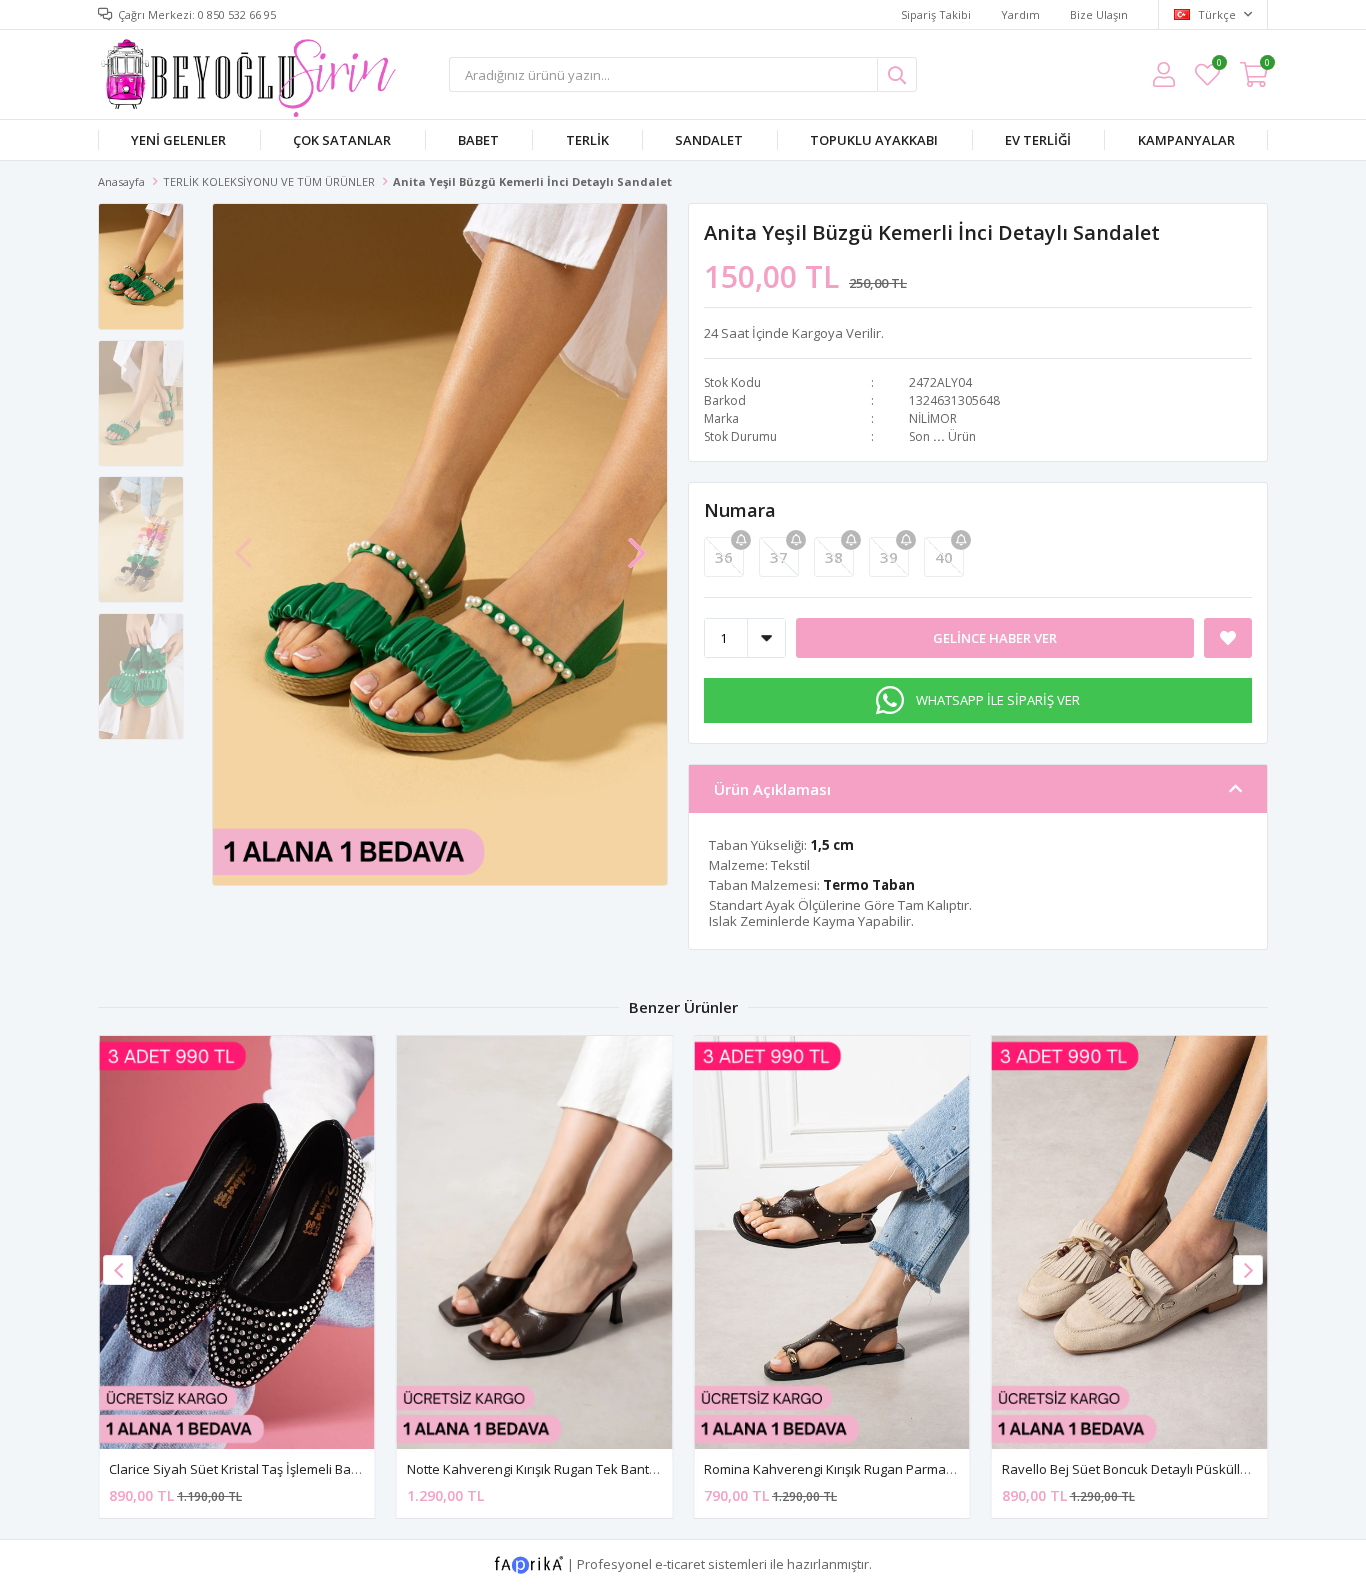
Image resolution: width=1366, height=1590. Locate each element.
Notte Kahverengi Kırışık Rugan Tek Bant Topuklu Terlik (572, 1469)
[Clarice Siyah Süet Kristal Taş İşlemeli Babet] (237, 1242)
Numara (740, 510)
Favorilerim (1218, 65)
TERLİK (587, 140)
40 (944, 557)
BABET (478, 140)
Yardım (1020, 14)
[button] (637, 543)
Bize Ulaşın (1099, 14)
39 (889, 557)
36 (724, 557)
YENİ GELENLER (178, 140)
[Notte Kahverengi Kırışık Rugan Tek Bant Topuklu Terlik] (535, 1242)
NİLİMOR (933, 418)
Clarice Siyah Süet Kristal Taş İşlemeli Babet (240, 1469)
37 (779, 557)
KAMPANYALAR (1186, 140)
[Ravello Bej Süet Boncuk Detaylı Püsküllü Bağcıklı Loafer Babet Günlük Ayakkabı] (1130, 1242)
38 (834, 557)
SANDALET (709, 140)
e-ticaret (680, 1564)
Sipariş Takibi (936, 14)
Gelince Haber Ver (995, 638)
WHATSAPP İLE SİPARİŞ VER (998, 700)
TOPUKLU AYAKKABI (874, 140)
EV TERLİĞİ (1038, 140)
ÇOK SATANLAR (342, 140)
